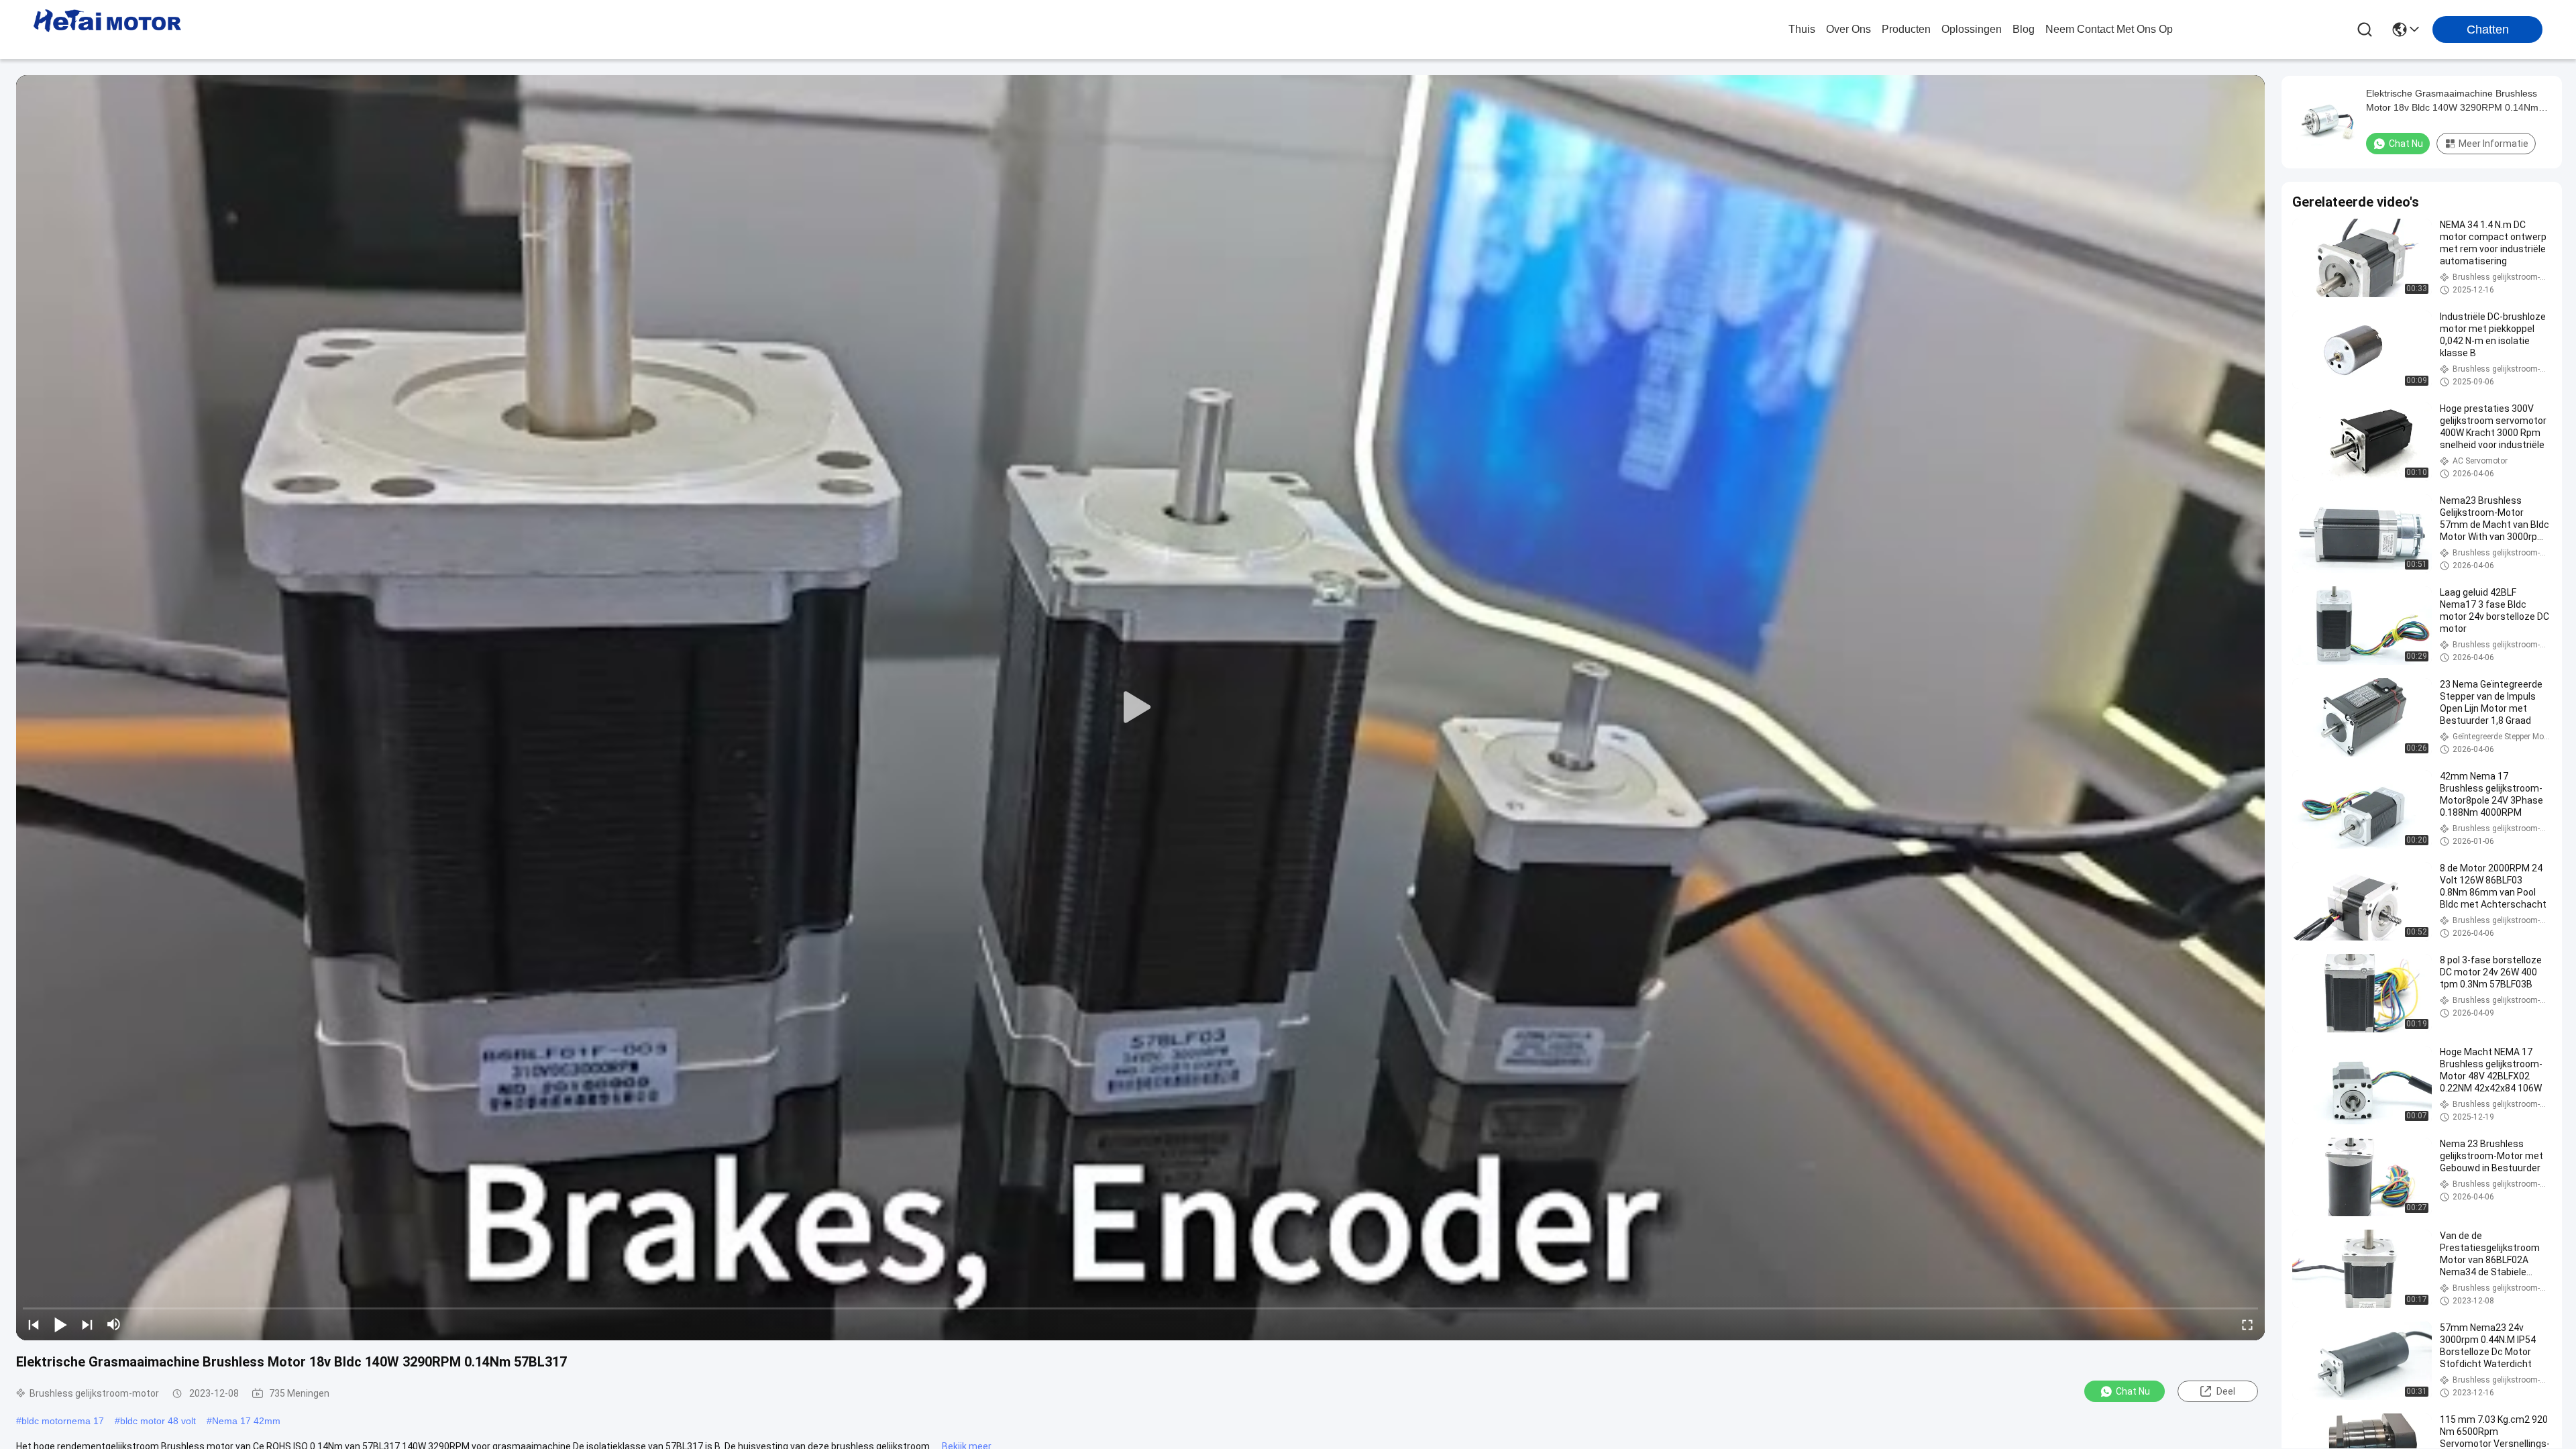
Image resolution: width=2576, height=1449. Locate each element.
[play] (1140, 708)
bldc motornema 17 (63, 1421)
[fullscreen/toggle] (2247, 1324)
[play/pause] (60, 1324)
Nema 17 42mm (246, 1421)
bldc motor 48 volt (158, 1421)
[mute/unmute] (114, 1324)
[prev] (34, 1324)
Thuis (1802, 29)
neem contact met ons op (2109, 29)
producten (1906, 29)
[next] (87, 1324)
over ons (1848, 29)
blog (2024, 29)
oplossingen (1972, 29)
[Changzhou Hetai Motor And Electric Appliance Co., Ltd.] (107, 30)
